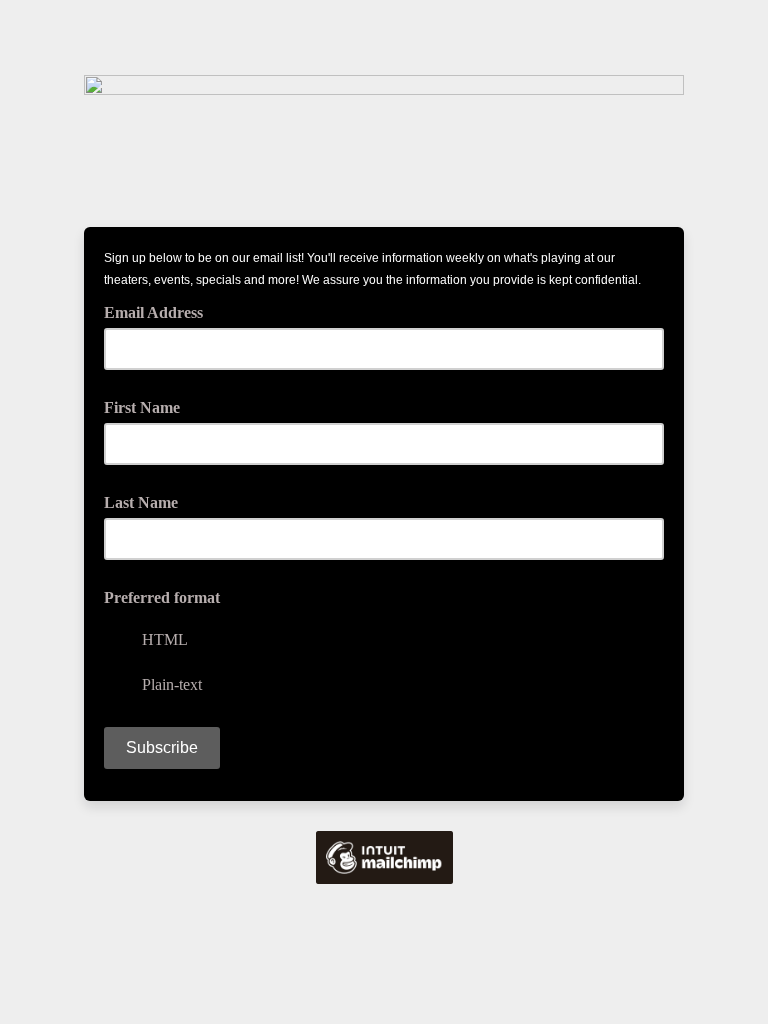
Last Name (141, 502)
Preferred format (162, 597)
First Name (142, 407)
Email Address (160, 311)
